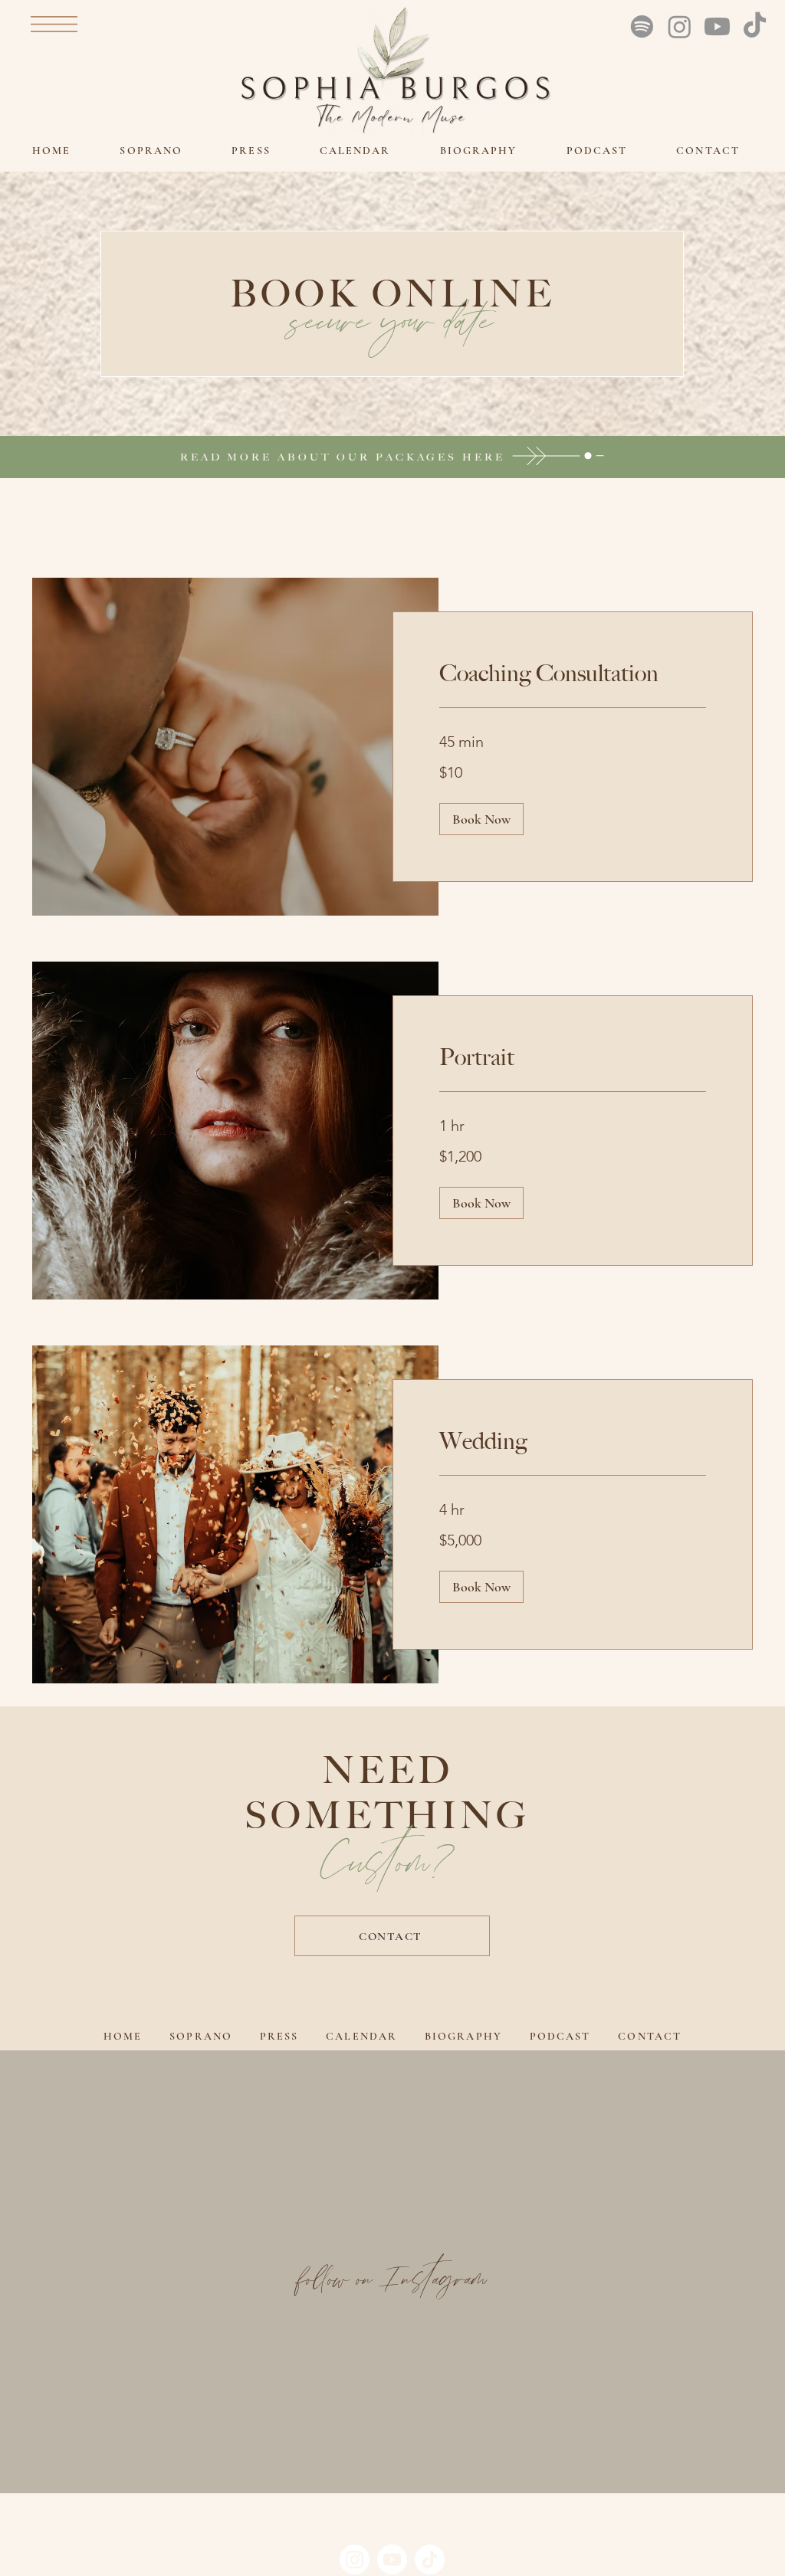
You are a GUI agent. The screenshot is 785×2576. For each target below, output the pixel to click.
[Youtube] (717, 26)
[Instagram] (680, 26)
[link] (573, 673)
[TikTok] (755, 26)
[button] (54, 24)
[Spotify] (642, 26)
